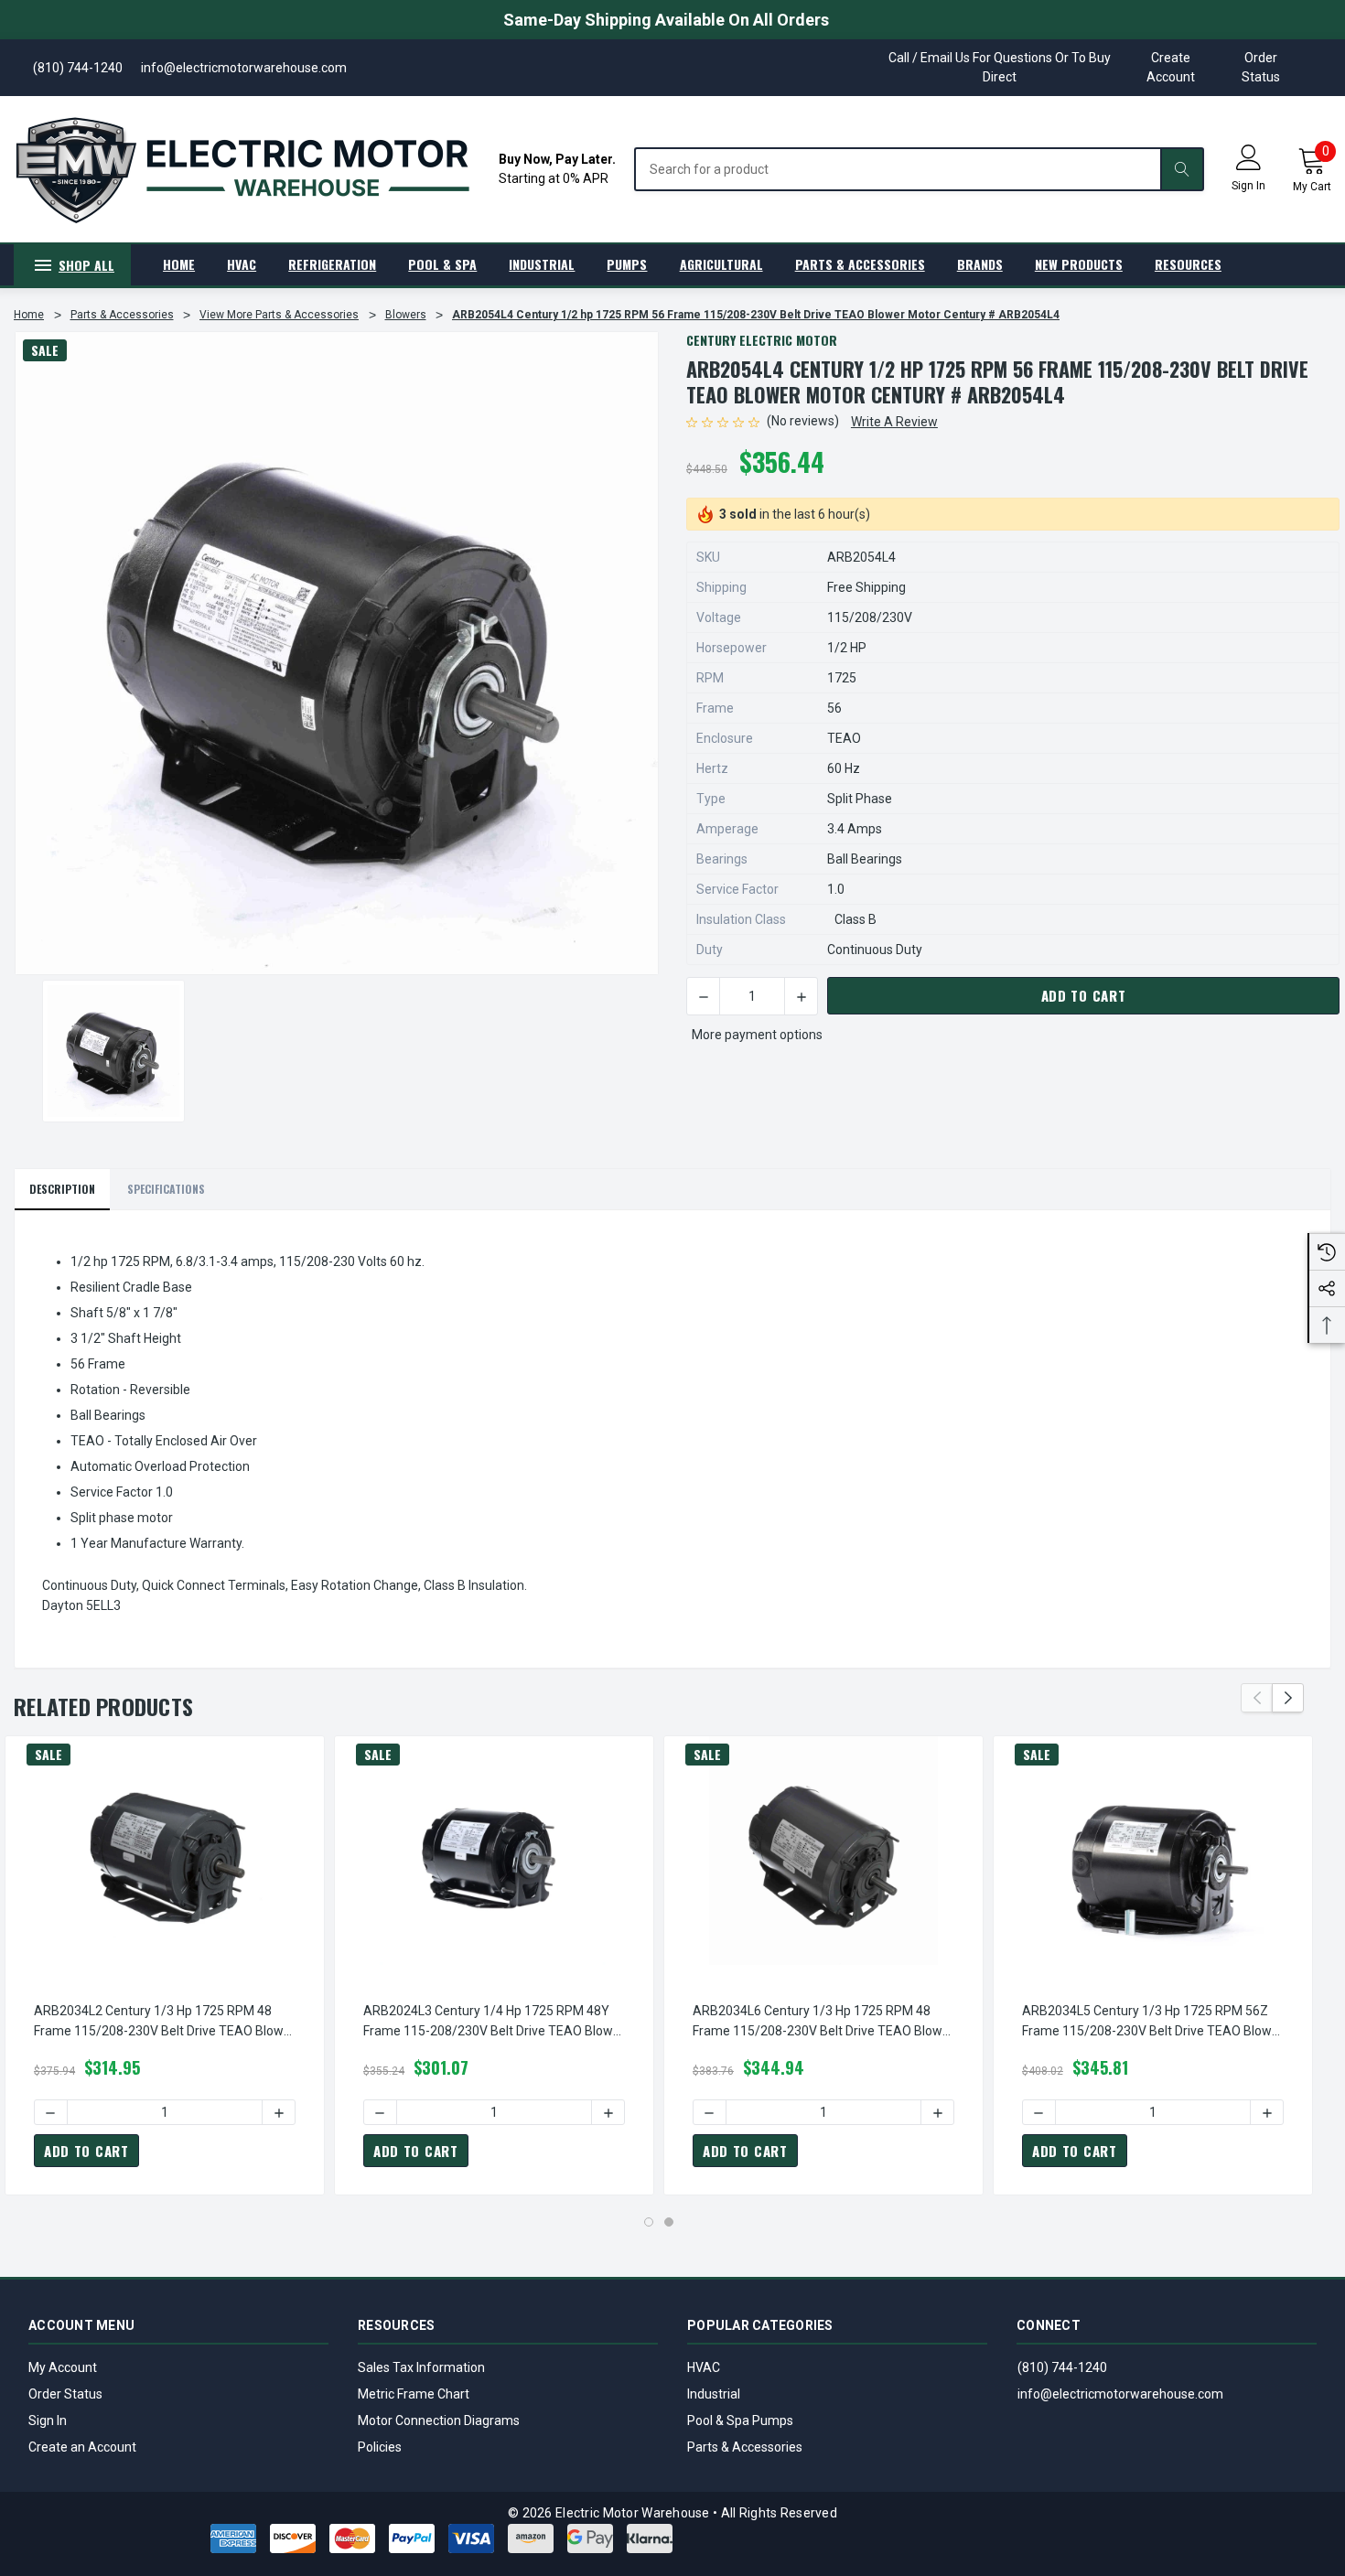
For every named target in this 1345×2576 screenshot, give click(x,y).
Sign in (1248, 186)
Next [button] (1288, 1698)
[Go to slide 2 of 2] (669, 2222)
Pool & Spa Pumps (740, 2420)
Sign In (48, 2420)
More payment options (757, 1035)
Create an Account (82, 2447)
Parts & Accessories (745, 2447)
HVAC (704, 2367)
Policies (380, 2447)
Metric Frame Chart (414, 2394)
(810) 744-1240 (1062, 2367)
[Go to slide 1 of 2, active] (649, 2222)
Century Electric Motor (762, 340)
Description (62, 1189)
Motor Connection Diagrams (439, 2420)
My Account (63, 2367)
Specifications (166, 1189)
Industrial (714, 2394)
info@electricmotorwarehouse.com (1120, 2394)
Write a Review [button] (894, 422)
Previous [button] (1257, 1698)
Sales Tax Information (421, 2367)
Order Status (1261, 67)
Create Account (1171, 67)
